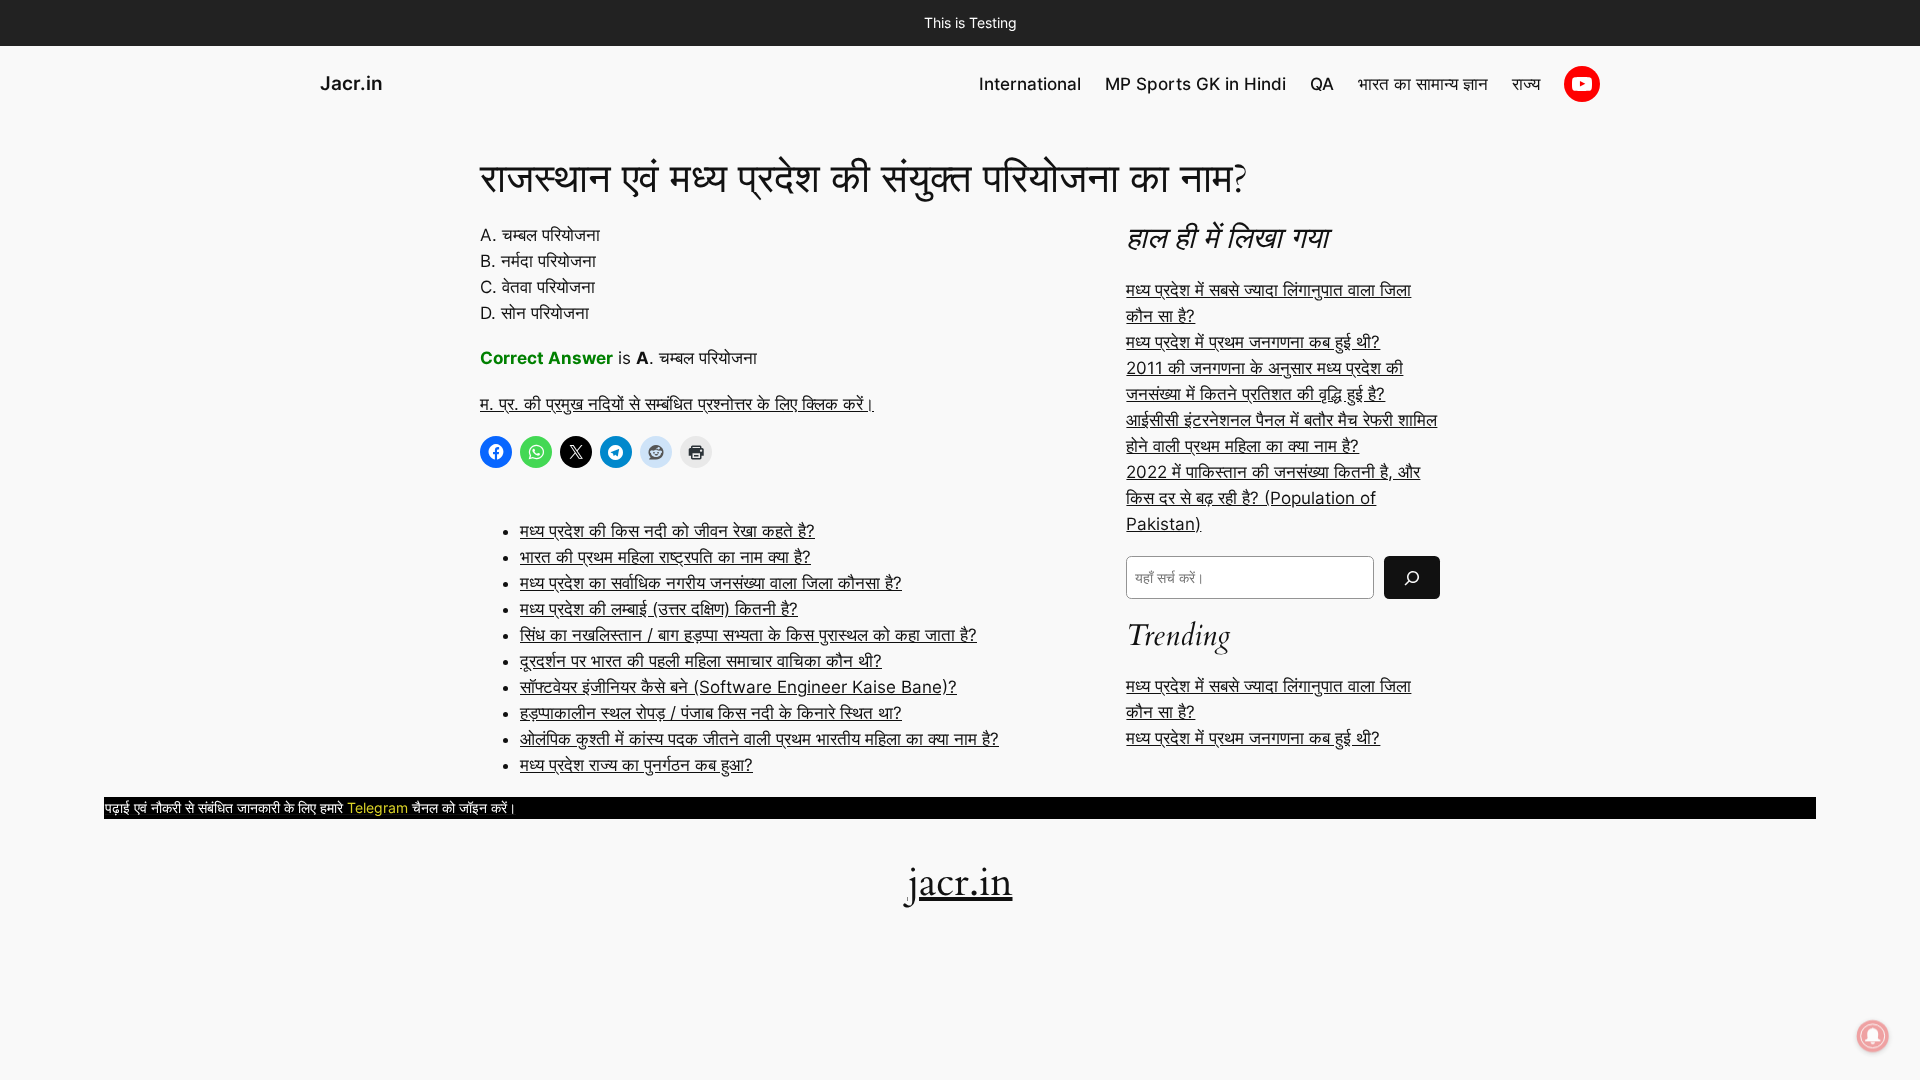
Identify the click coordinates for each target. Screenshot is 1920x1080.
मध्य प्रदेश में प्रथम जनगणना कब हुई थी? (1253, 342)
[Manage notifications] (1873, 1036)
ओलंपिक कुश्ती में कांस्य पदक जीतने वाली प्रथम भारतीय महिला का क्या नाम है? (759, 739)
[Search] (1412, 577)
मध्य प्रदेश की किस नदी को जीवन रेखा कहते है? (667, 531)
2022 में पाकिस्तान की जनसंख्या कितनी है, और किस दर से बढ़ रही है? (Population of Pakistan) (1273, 498)
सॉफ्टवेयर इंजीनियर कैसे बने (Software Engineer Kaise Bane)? (738, 687)
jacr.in (960, 882)
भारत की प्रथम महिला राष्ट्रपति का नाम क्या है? (665, 557)
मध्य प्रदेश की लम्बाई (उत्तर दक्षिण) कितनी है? (659, 609)
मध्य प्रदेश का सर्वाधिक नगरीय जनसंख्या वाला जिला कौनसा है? (711, 583)
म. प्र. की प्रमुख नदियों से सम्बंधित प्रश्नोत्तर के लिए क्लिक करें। (677, 404)
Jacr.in (351, 83)
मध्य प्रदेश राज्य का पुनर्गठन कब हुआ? (636, 765)
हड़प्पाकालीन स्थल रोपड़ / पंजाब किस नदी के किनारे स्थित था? (711, 713)
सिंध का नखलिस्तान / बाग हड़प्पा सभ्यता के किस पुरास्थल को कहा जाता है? (748, 635)
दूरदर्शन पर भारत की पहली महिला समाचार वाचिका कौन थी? (701, 661)
